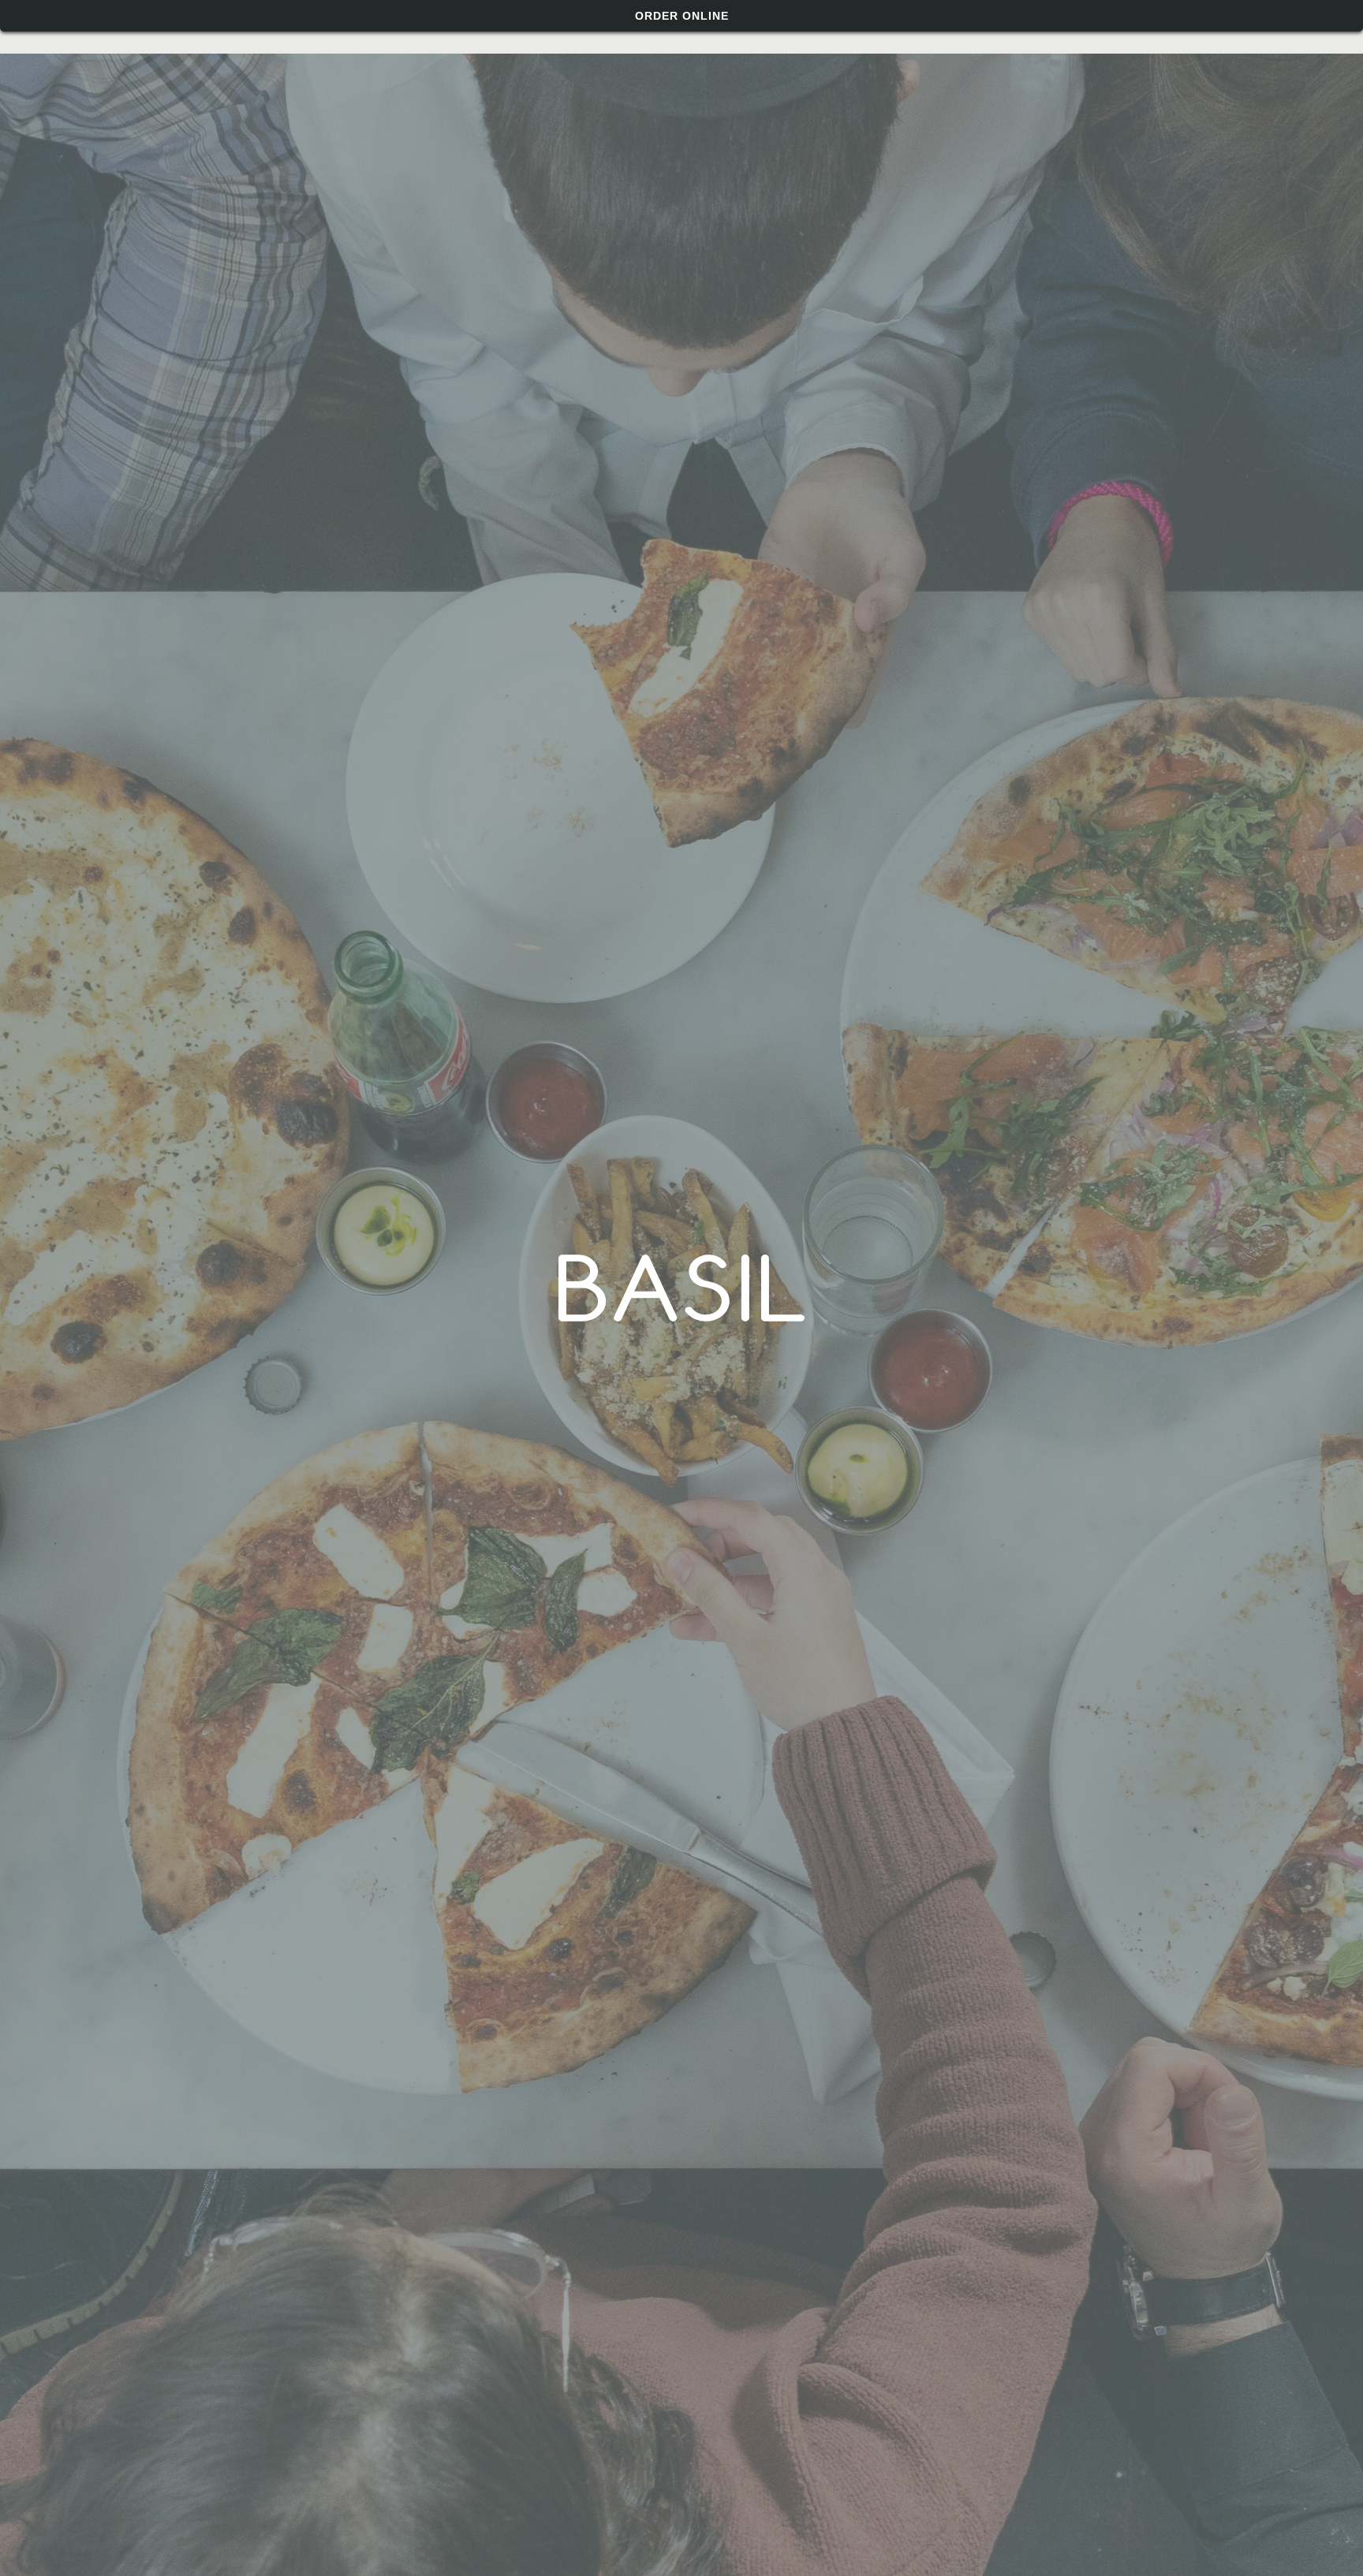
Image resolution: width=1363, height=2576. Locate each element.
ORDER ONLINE (682, 16)
